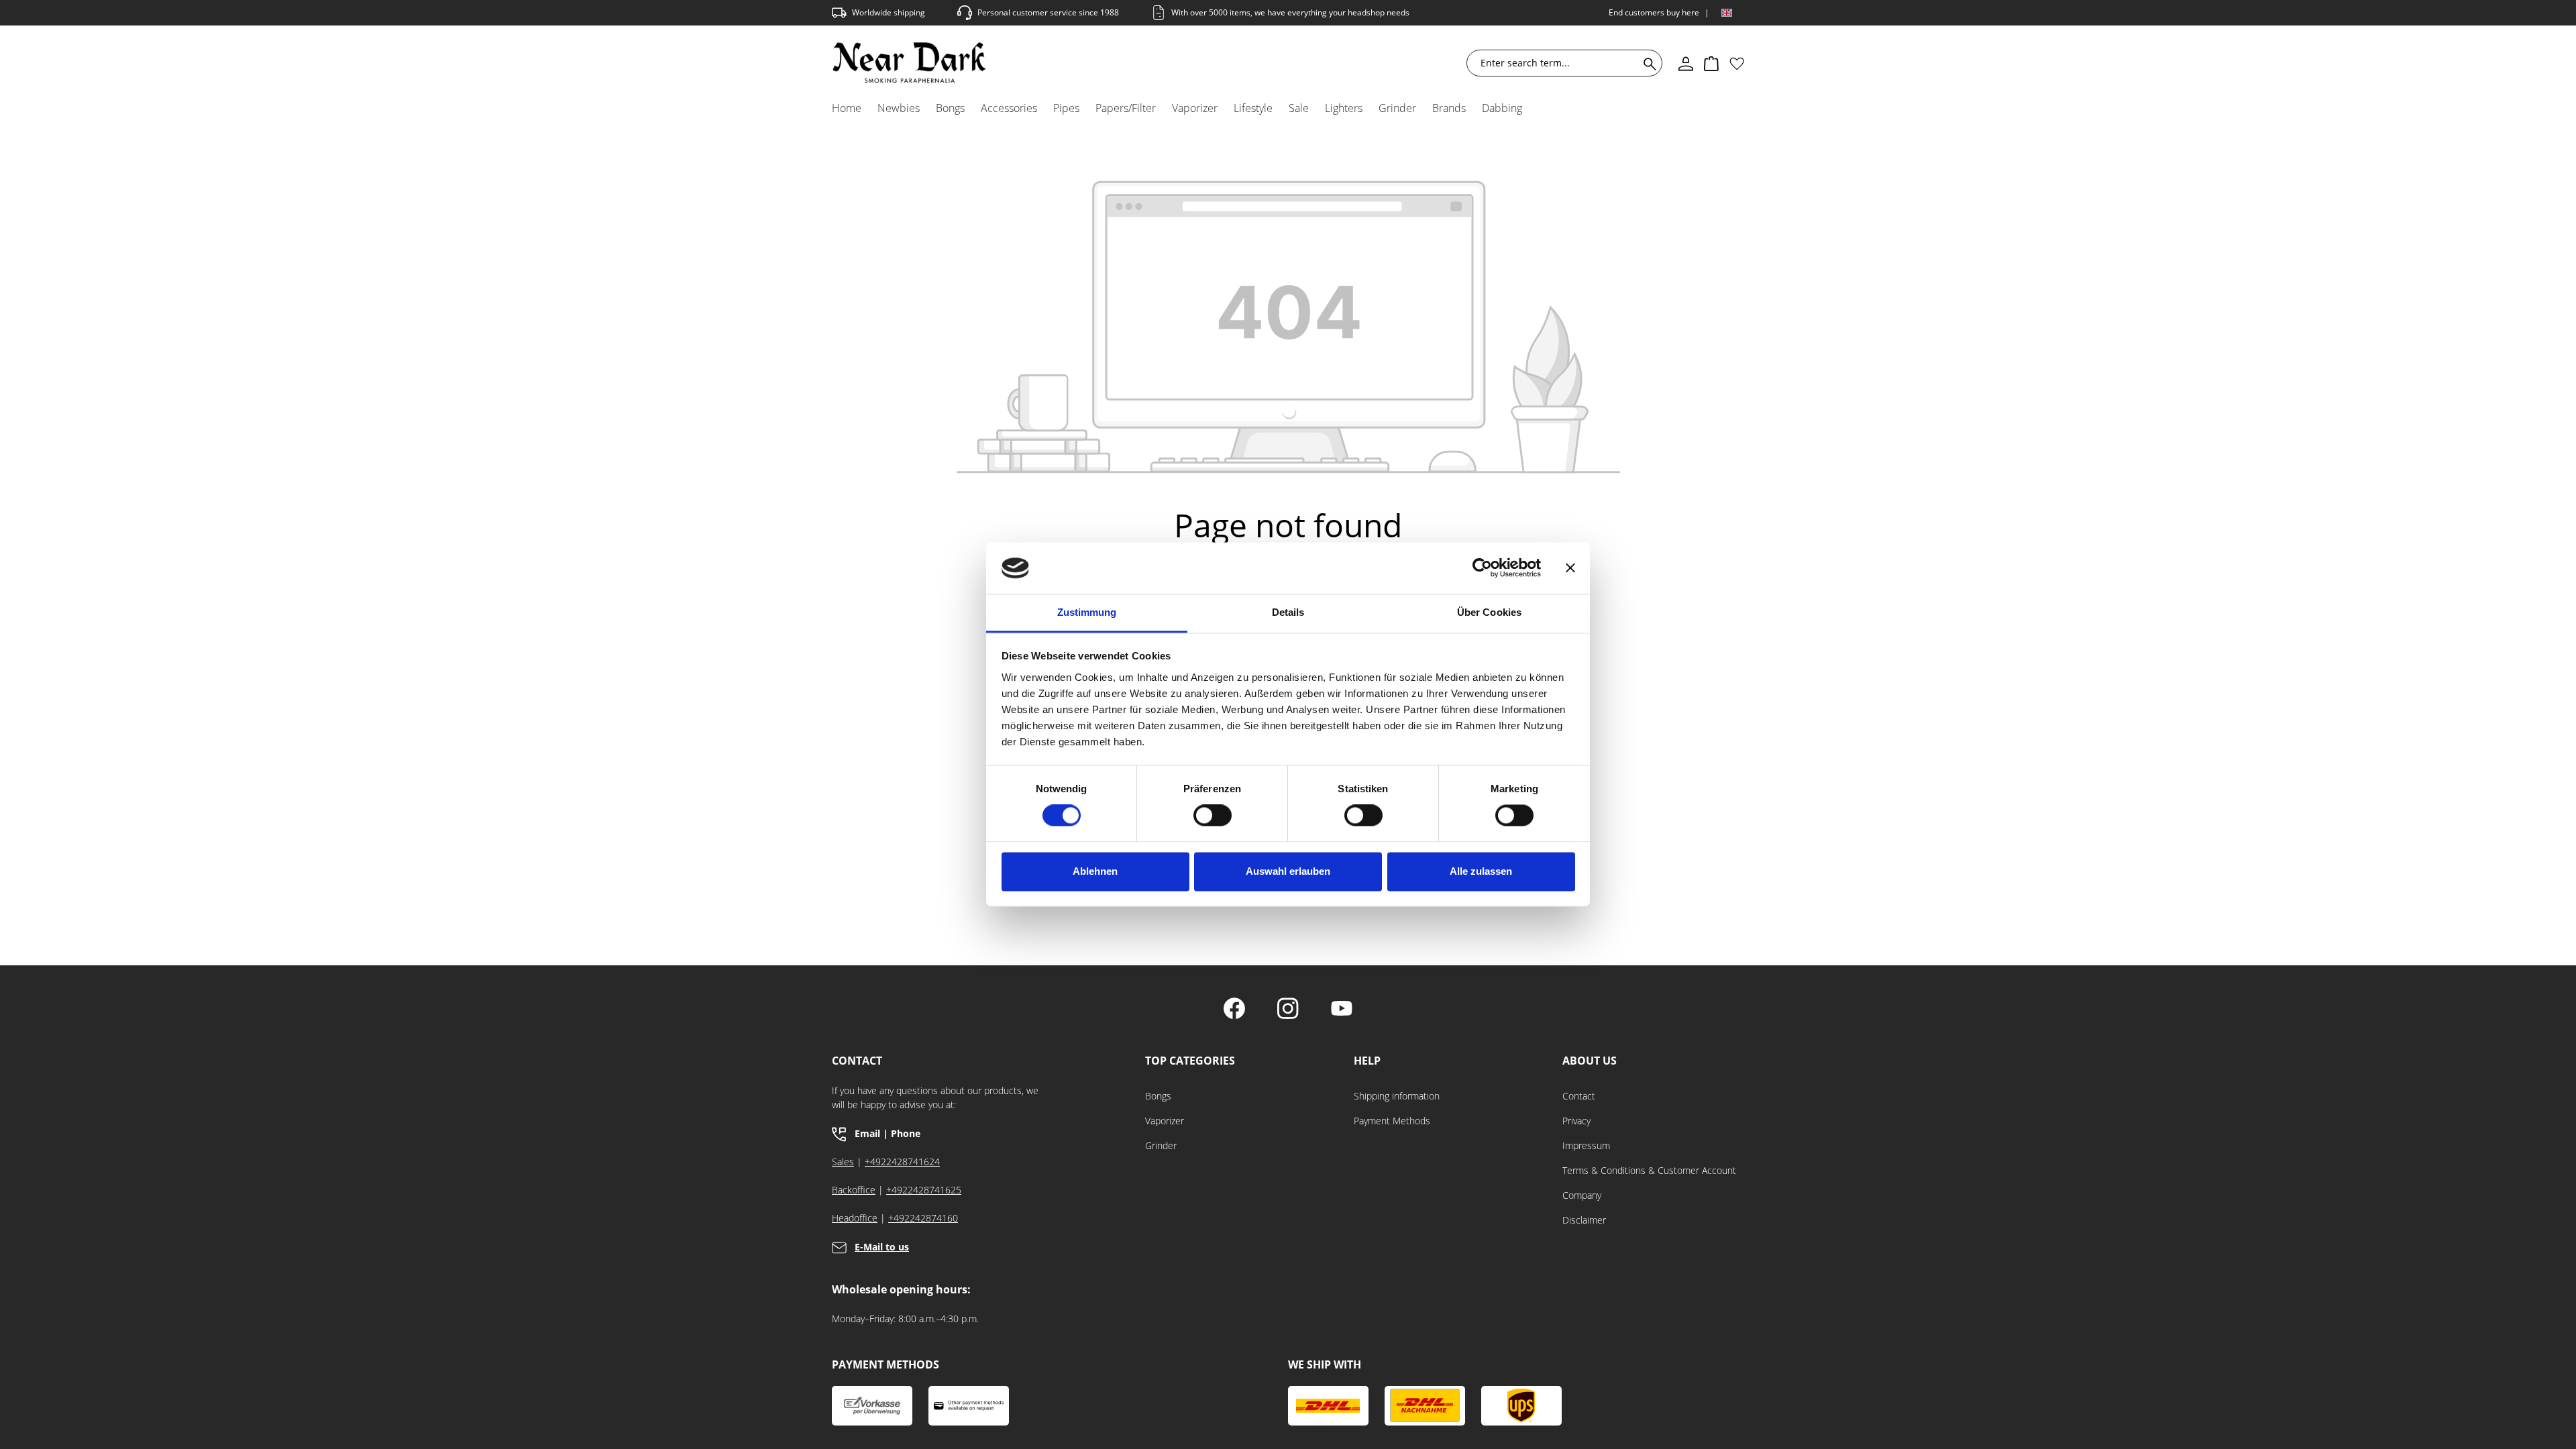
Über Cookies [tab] (1489, 612)
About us (1590, 1061)
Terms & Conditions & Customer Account (1649, 1170)
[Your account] (1686, 63)
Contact (1579, 1096)
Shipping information (1397, 1096)
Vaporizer (1165, 1121)
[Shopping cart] (1711, 63)
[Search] (1647, 63)
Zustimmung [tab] (1087, 612)
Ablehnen (1095, 871)
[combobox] (1556, 63)
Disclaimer (1584, 1220)
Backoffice (854, 1190)
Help (1367, 1061)
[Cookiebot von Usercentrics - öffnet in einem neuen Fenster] (1482, 568)
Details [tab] (1288, 612)
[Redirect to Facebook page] (1234, 1010)
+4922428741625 (924, 1190)
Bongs (1158, 1096)
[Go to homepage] (909, 63)
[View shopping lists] (1737, 63)
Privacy (1576, 1121)
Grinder (1161, 1145)
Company (1582, 1195)
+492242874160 (923, 1218)
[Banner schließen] (1570, 568)
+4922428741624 (902, 1162)
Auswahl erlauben (1288, 871)
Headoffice (855, 1218)
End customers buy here (1654, 12)
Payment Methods (1392, 1121)
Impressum (1586, 1145)
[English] (1727, 13)
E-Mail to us (882, 1247)
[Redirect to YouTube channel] (1342, 1010)
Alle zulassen (1481, 871)
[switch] (1213, 816)
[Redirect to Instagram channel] (1288, 1010)
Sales (843, 1162)
